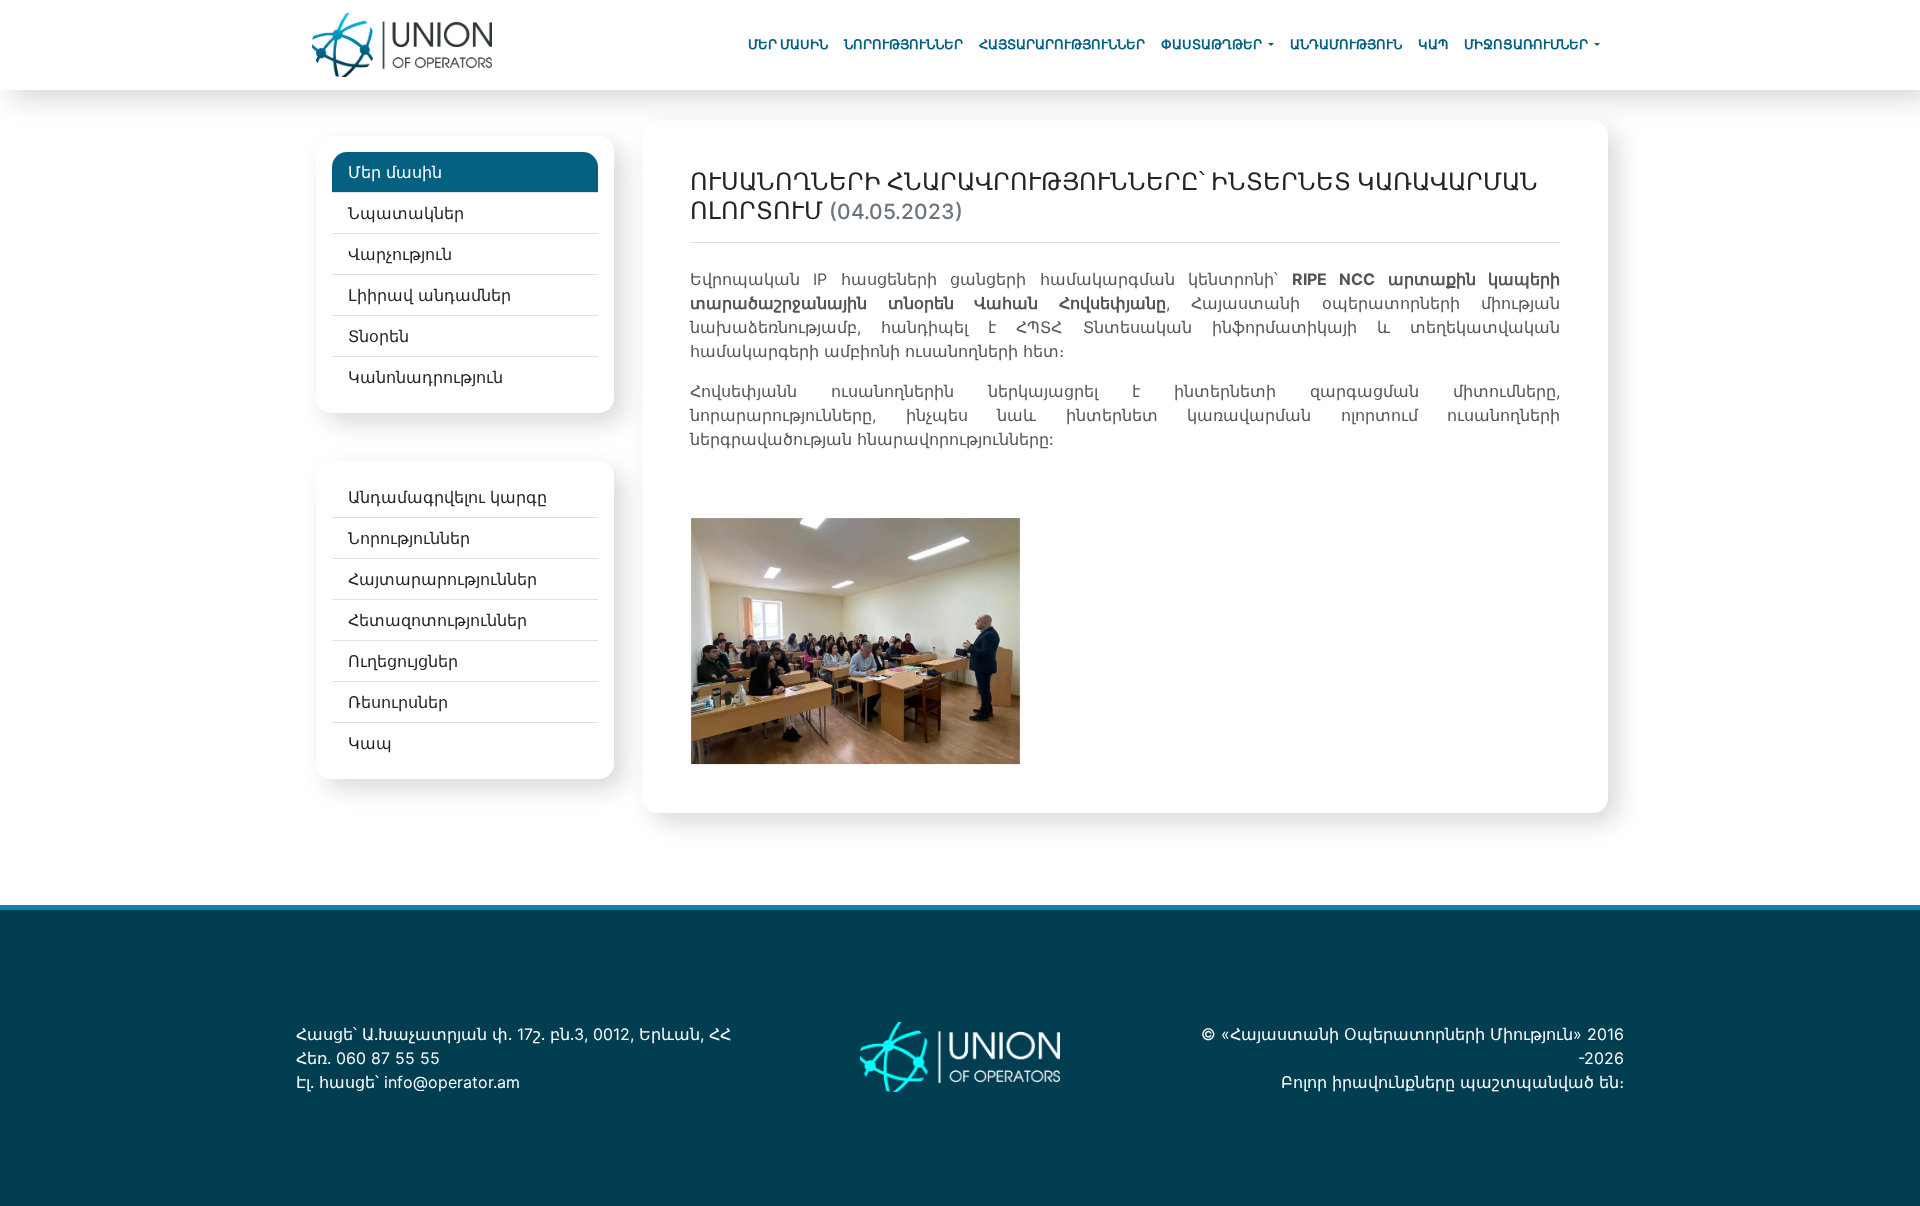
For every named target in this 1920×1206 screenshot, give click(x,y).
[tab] (465, 172)
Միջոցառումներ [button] (1527, 44)
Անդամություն (1346, 44)
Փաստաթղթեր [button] (1213, 44)
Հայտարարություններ (1062, 44)
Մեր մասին (788, 44)
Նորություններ (903, 44)
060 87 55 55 (388, 1058)
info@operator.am (452, 1082)
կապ (1433, 44)
